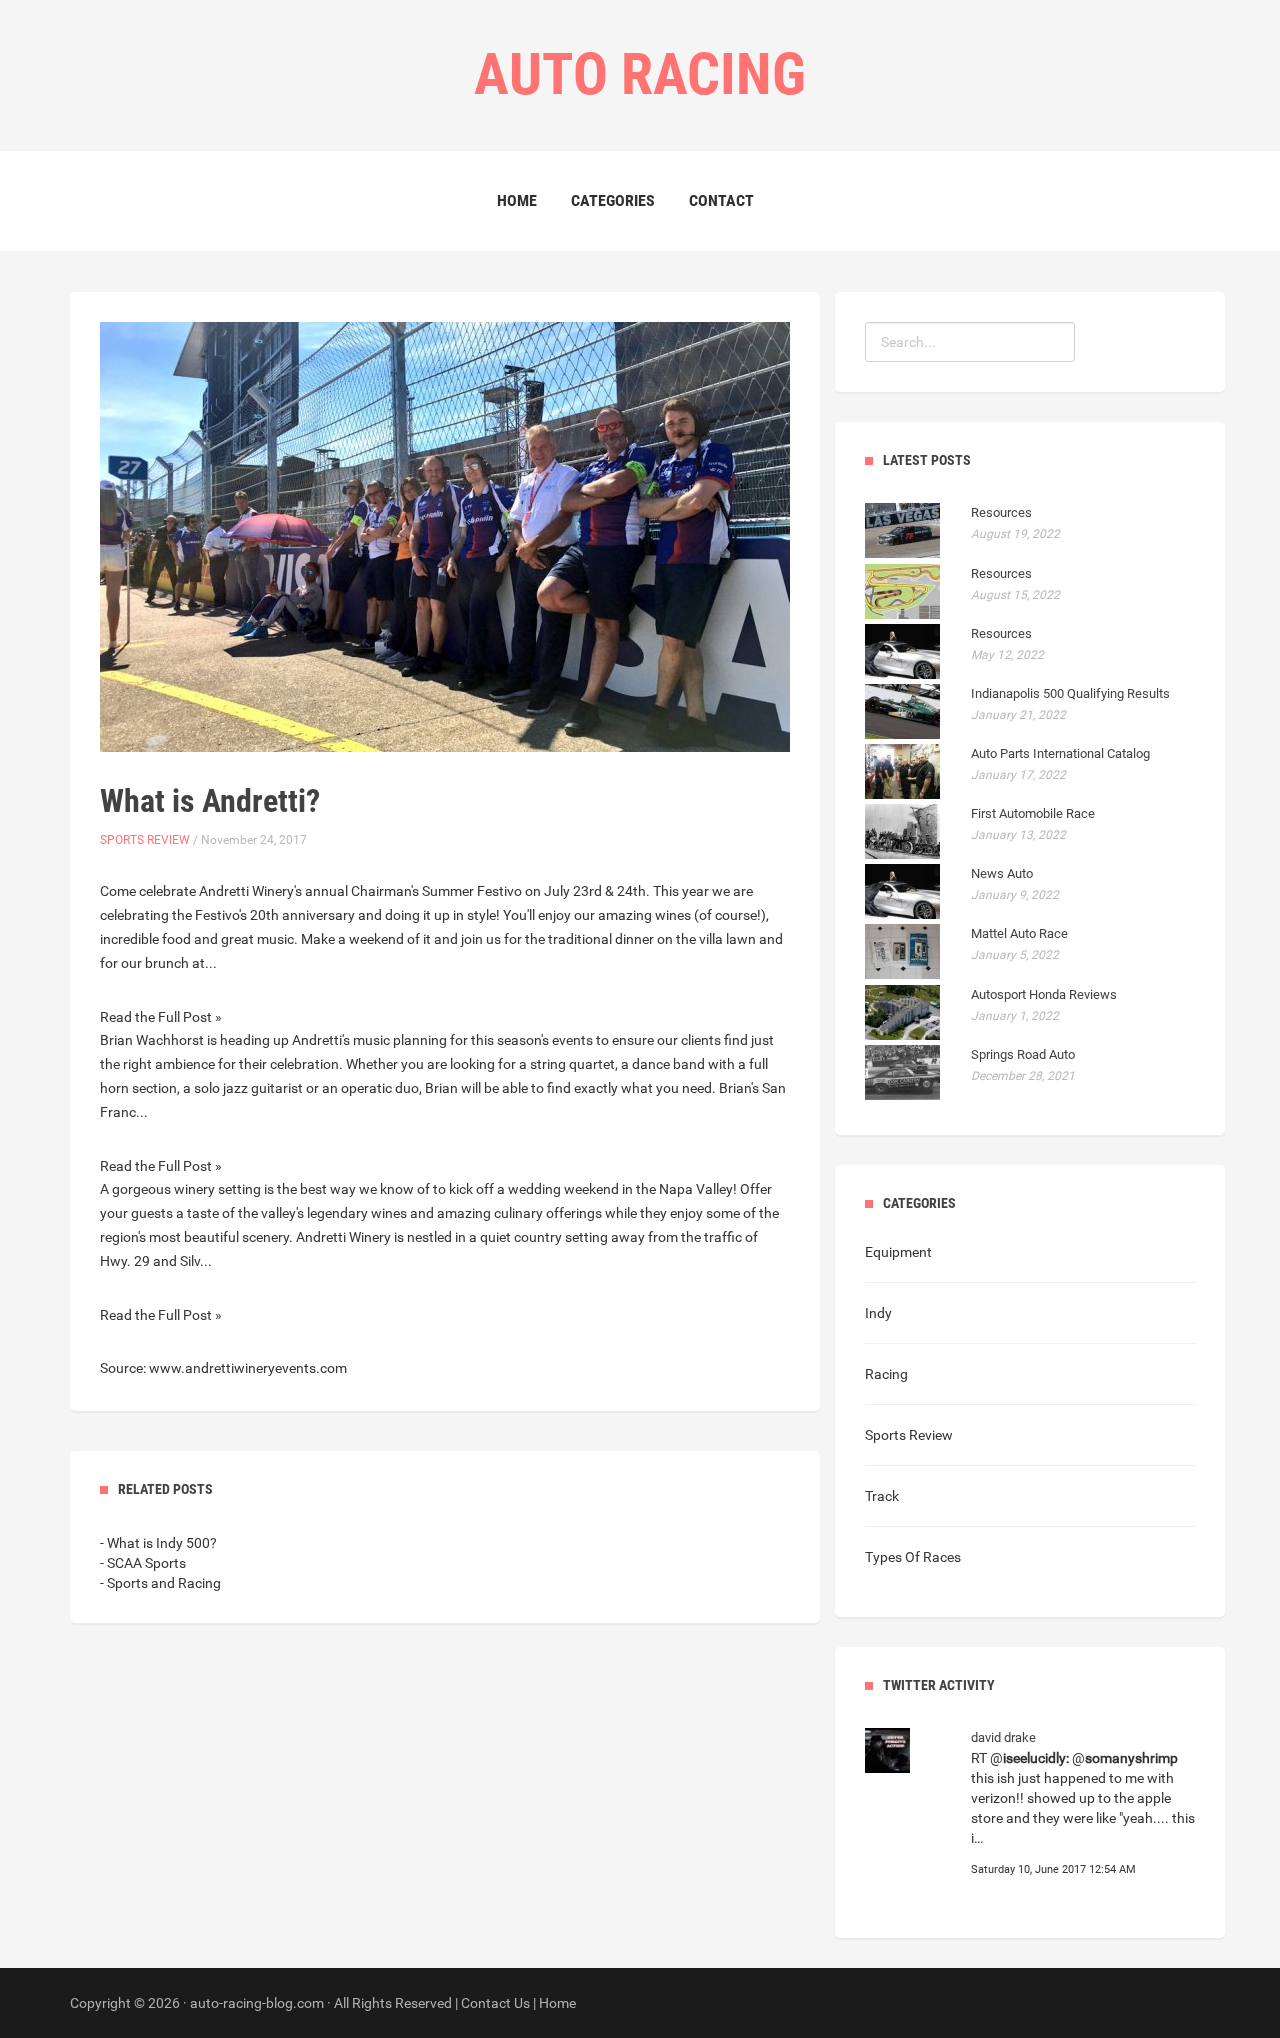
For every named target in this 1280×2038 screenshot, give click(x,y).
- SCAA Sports (143, 1563)
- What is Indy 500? (158, 1543)
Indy (878, 1313)
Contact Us (495, 2003)
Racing (886, 1374)
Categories (613, 200)
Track (882, 1496)
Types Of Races (913, 1557)
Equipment (898, 1252)
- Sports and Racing (160, 1583)
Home (517, 200)
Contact (721, 200)
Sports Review (145, 840)
